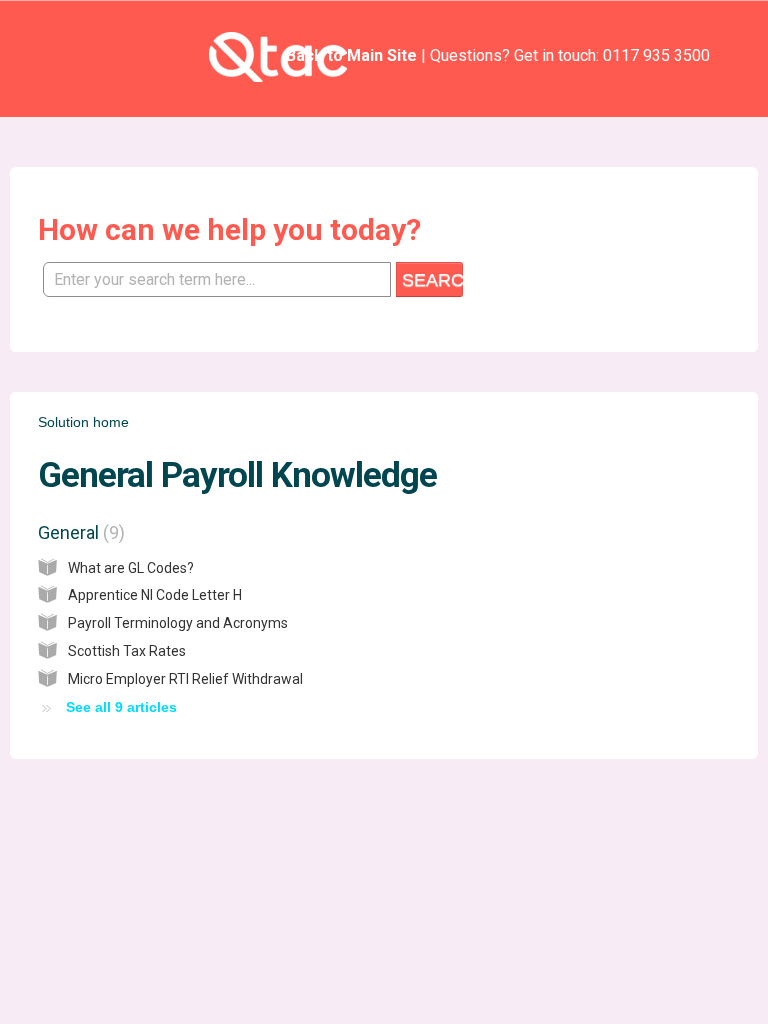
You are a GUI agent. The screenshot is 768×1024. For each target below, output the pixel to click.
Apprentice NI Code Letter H (155, 595)
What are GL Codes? (131, 568)
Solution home (83, 422)
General (78, 532)
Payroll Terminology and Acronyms (178, 623)
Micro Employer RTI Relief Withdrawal (185, 679)
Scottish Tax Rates (127, 651)
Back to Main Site (351, 55)
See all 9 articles (121, 707)
